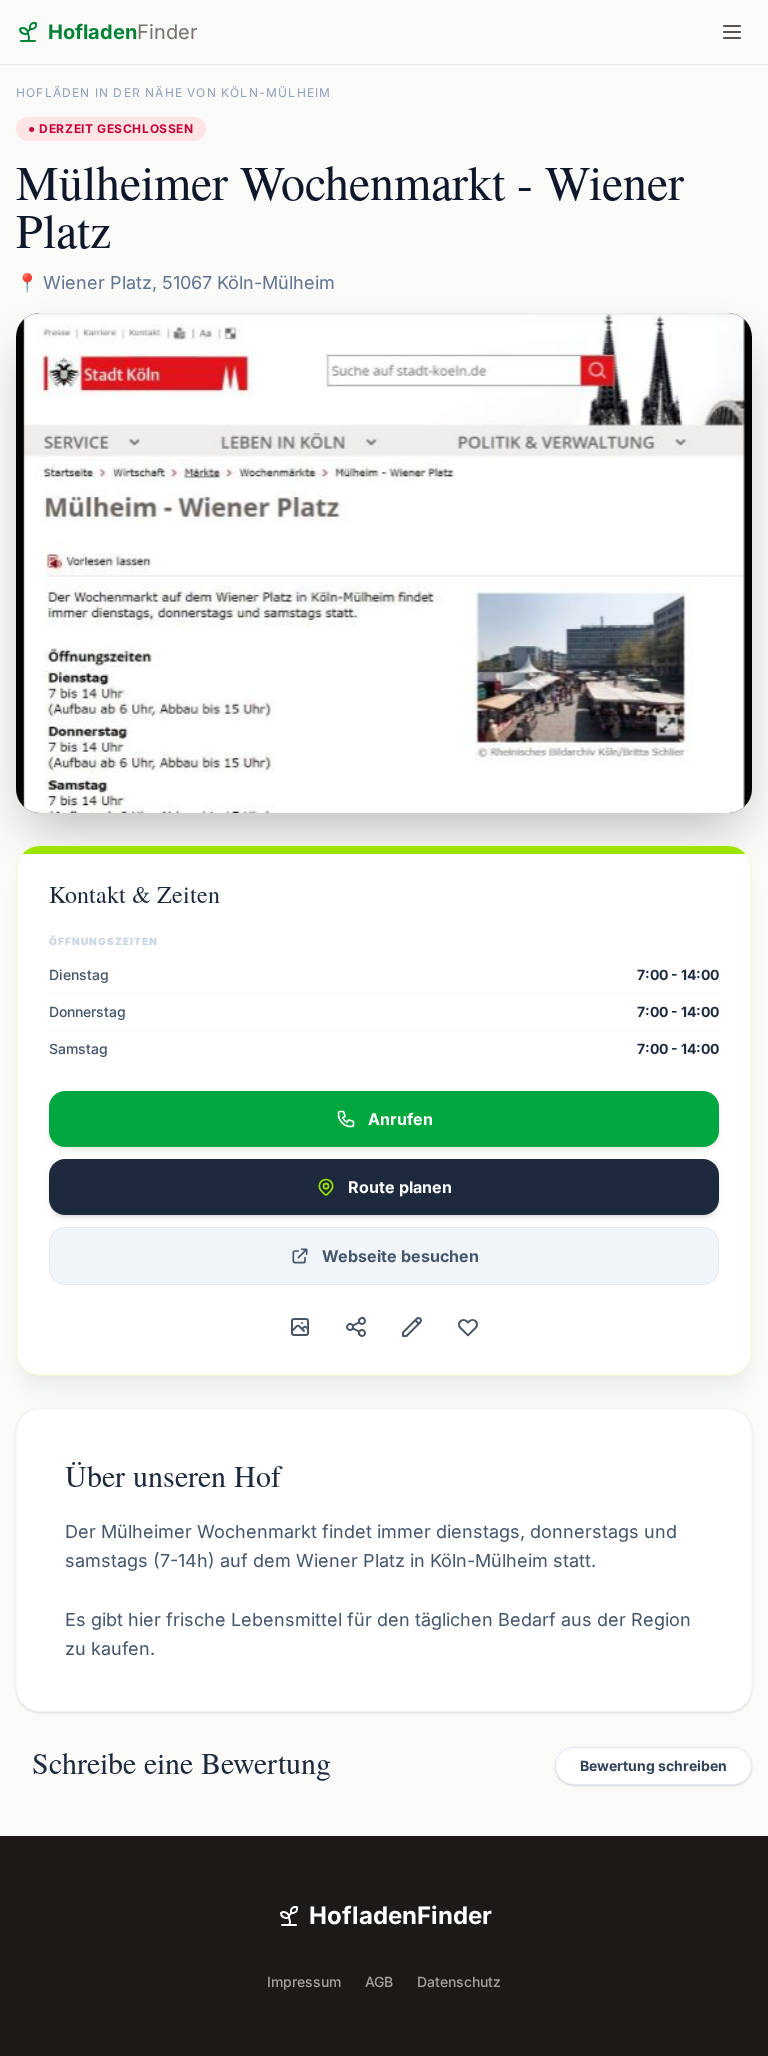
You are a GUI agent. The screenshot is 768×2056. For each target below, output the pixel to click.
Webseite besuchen (400, 1256)
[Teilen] (356, 1327)
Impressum (304, 1981)
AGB (379, 1981)
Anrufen (400, 1119)
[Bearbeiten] (412, 1327)
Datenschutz (459, 1981)
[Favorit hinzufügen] (468, 1327)
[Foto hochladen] (300, 1327)
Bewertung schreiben (653, 1765)
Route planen (400, 1187)
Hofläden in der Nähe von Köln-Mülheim (173, 92)
